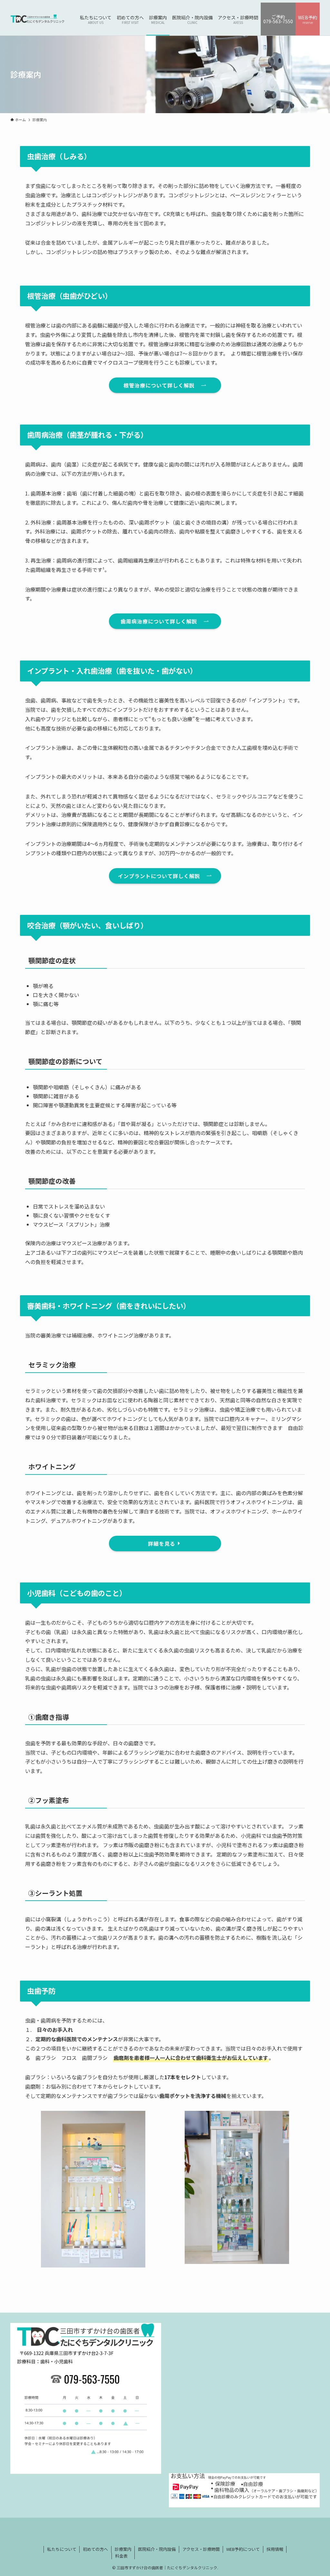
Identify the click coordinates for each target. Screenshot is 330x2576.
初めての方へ (95, 2549)
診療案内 (123, 2549)
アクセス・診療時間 (201, 2549)
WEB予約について (243, 2549)
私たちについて (62, 2549)
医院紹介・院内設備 (157, 2549)
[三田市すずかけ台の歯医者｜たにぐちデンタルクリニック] (37, 19)
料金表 (121, 2556)
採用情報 (275, 2549)
